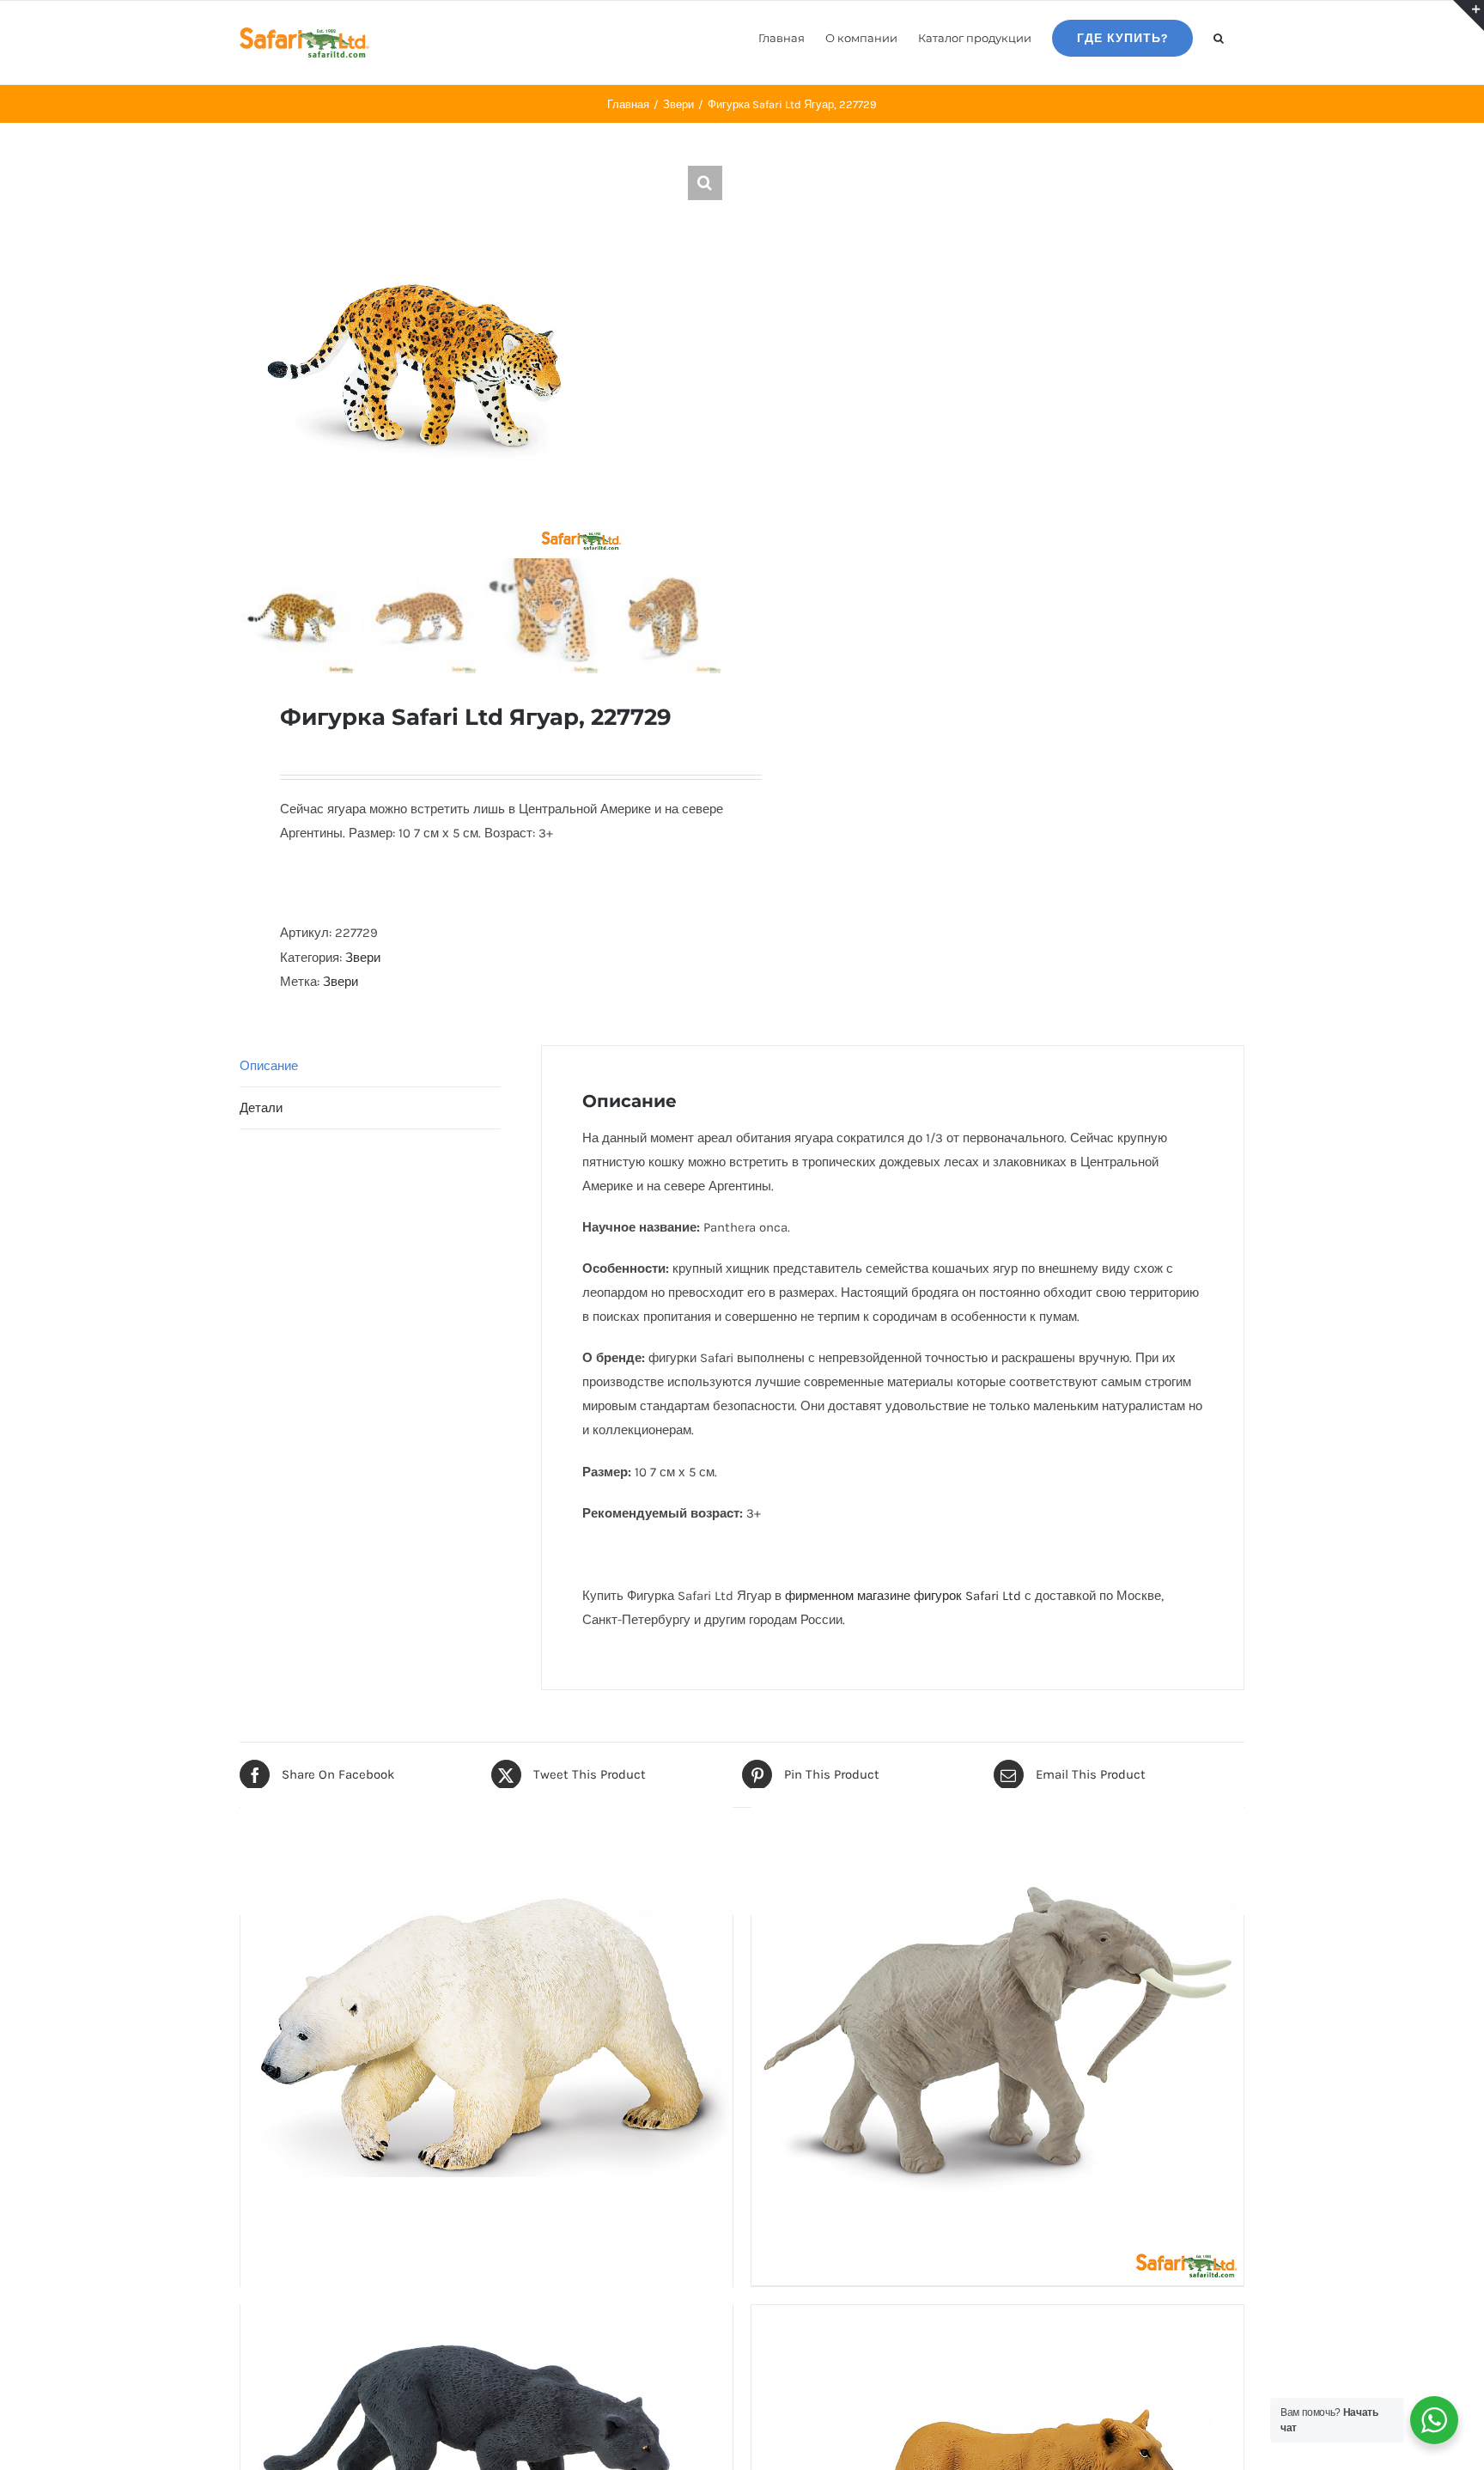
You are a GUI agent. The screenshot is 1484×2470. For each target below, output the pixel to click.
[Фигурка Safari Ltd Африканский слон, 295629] (997, 2035)
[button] (1219, 37)
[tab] (370, 1066)
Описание (269, 1066)
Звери (363, 958)
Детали (261, 1108)
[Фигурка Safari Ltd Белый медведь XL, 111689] (487, 2035)
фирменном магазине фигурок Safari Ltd (903, 1596)
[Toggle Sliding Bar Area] (1469, 15)
